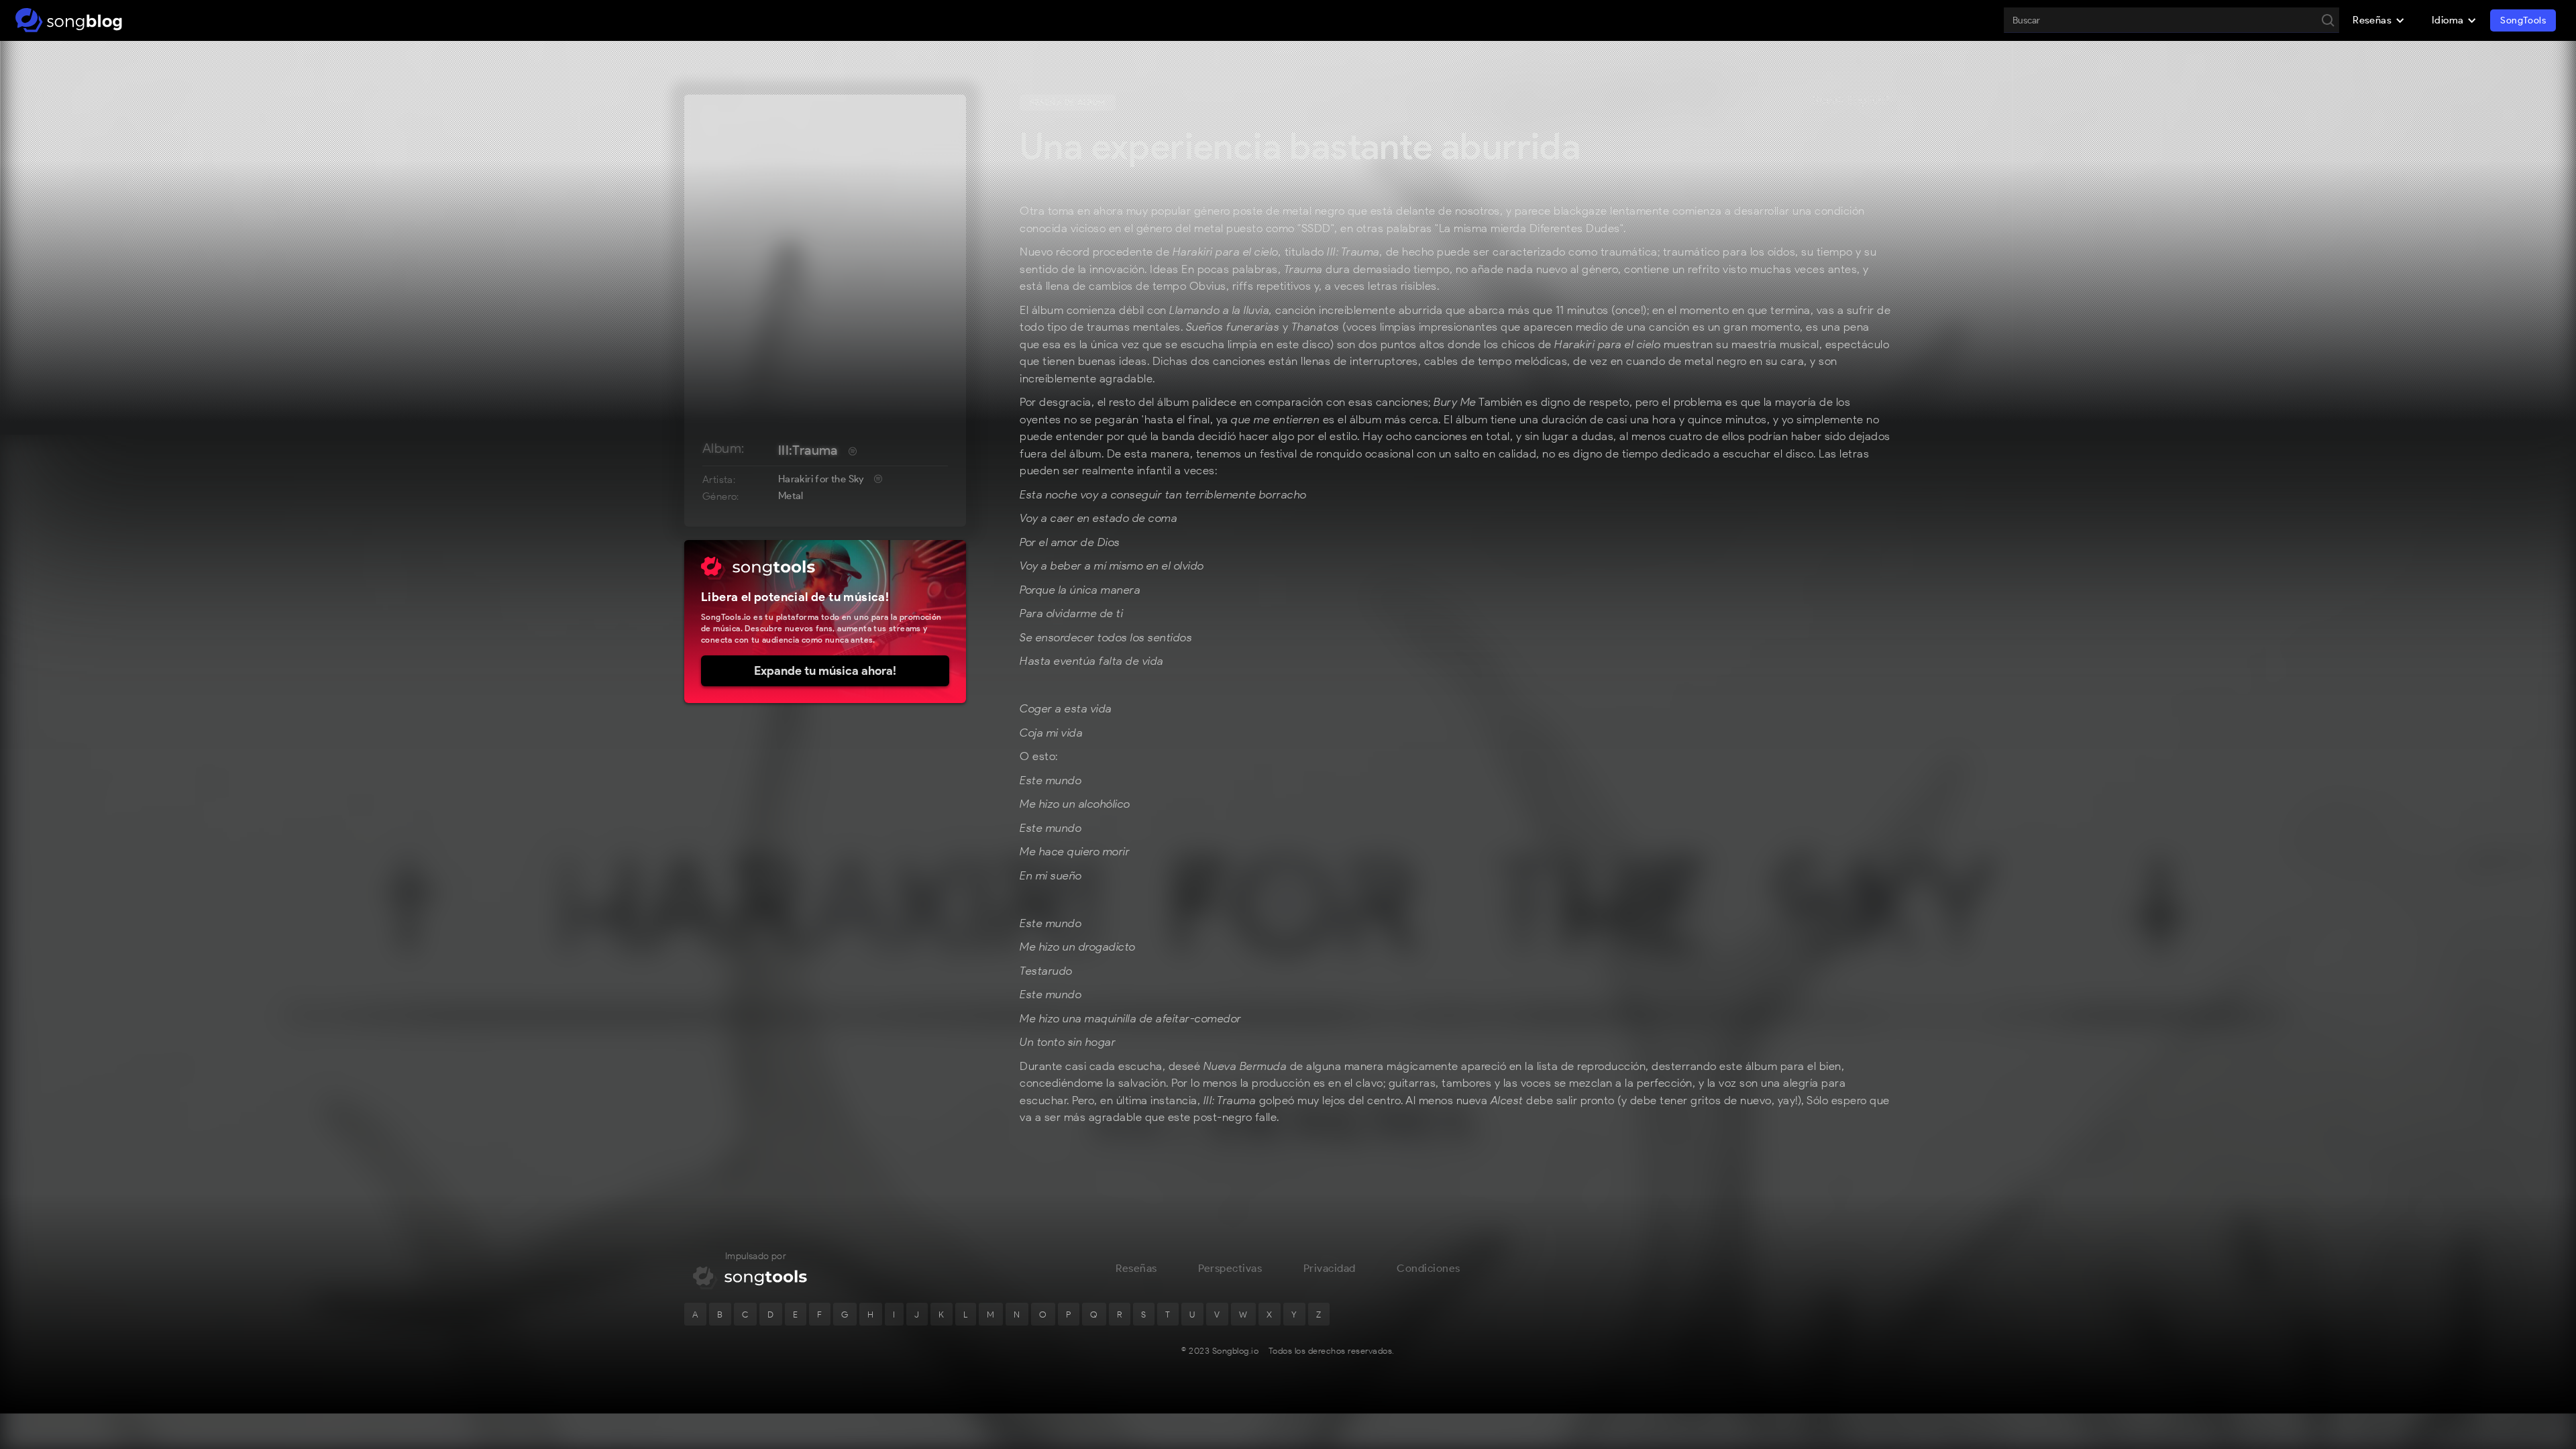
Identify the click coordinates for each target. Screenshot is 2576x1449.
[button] (2379, 20)
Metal (791, 496)
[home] (69, 20)
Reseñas (1136, 1268)
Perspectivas (1230, 1268)
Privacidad (1330, 1268)
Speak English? (1851, 101)
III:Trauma (808, 450)
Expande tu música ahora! (825, 671)
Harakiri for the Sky (821, 479)
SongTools (2523, 20)
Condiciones (1429, 1268)
